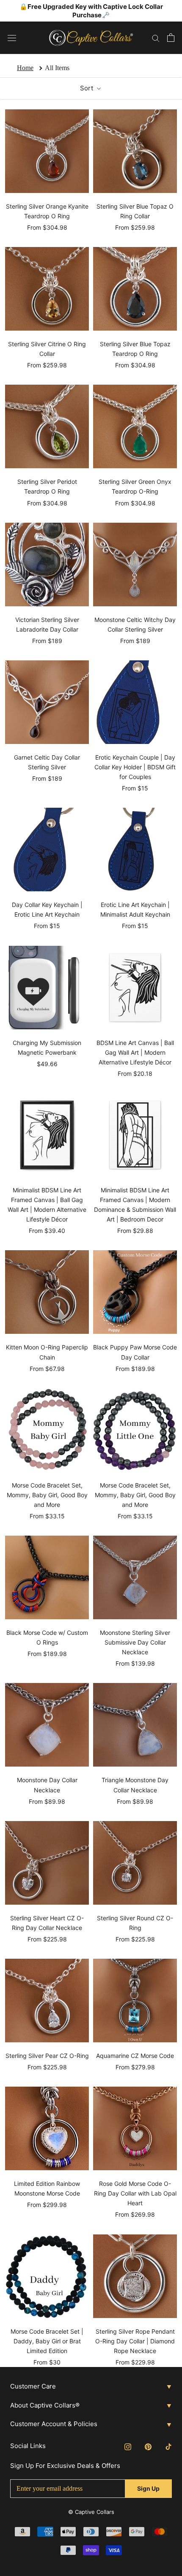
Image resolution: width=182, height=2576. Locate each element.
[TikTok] (168, 2446)
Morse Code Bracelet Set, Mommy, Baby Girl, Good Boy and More (47, 1495)
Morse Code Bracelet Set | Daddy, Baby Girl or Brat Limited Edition (47, 2341)
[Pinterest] (148, 2446)
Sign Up (148, 2488)
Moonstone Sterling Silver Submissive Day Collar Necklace (135, 1642)
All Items (57, 68)
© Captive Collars (91, 2512)
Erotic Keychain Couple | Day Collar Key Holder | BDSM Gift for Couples (135, 767)
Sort (87, 88)
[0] (171, 38)
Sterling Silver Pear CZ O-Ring (47, 2056)
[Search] (156, 38)
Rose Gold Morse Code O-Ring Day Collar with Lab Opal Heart (135, 2193)
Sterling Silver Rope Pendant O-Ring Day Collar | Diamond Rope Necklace (135, 2341)
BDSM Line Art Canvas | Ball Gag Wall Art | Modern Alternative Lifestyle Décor (135, 1052)
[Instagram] (128, 2446)
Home (25, 68)
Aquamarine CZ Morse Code (135, 2056)
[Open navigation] (12, 38)
